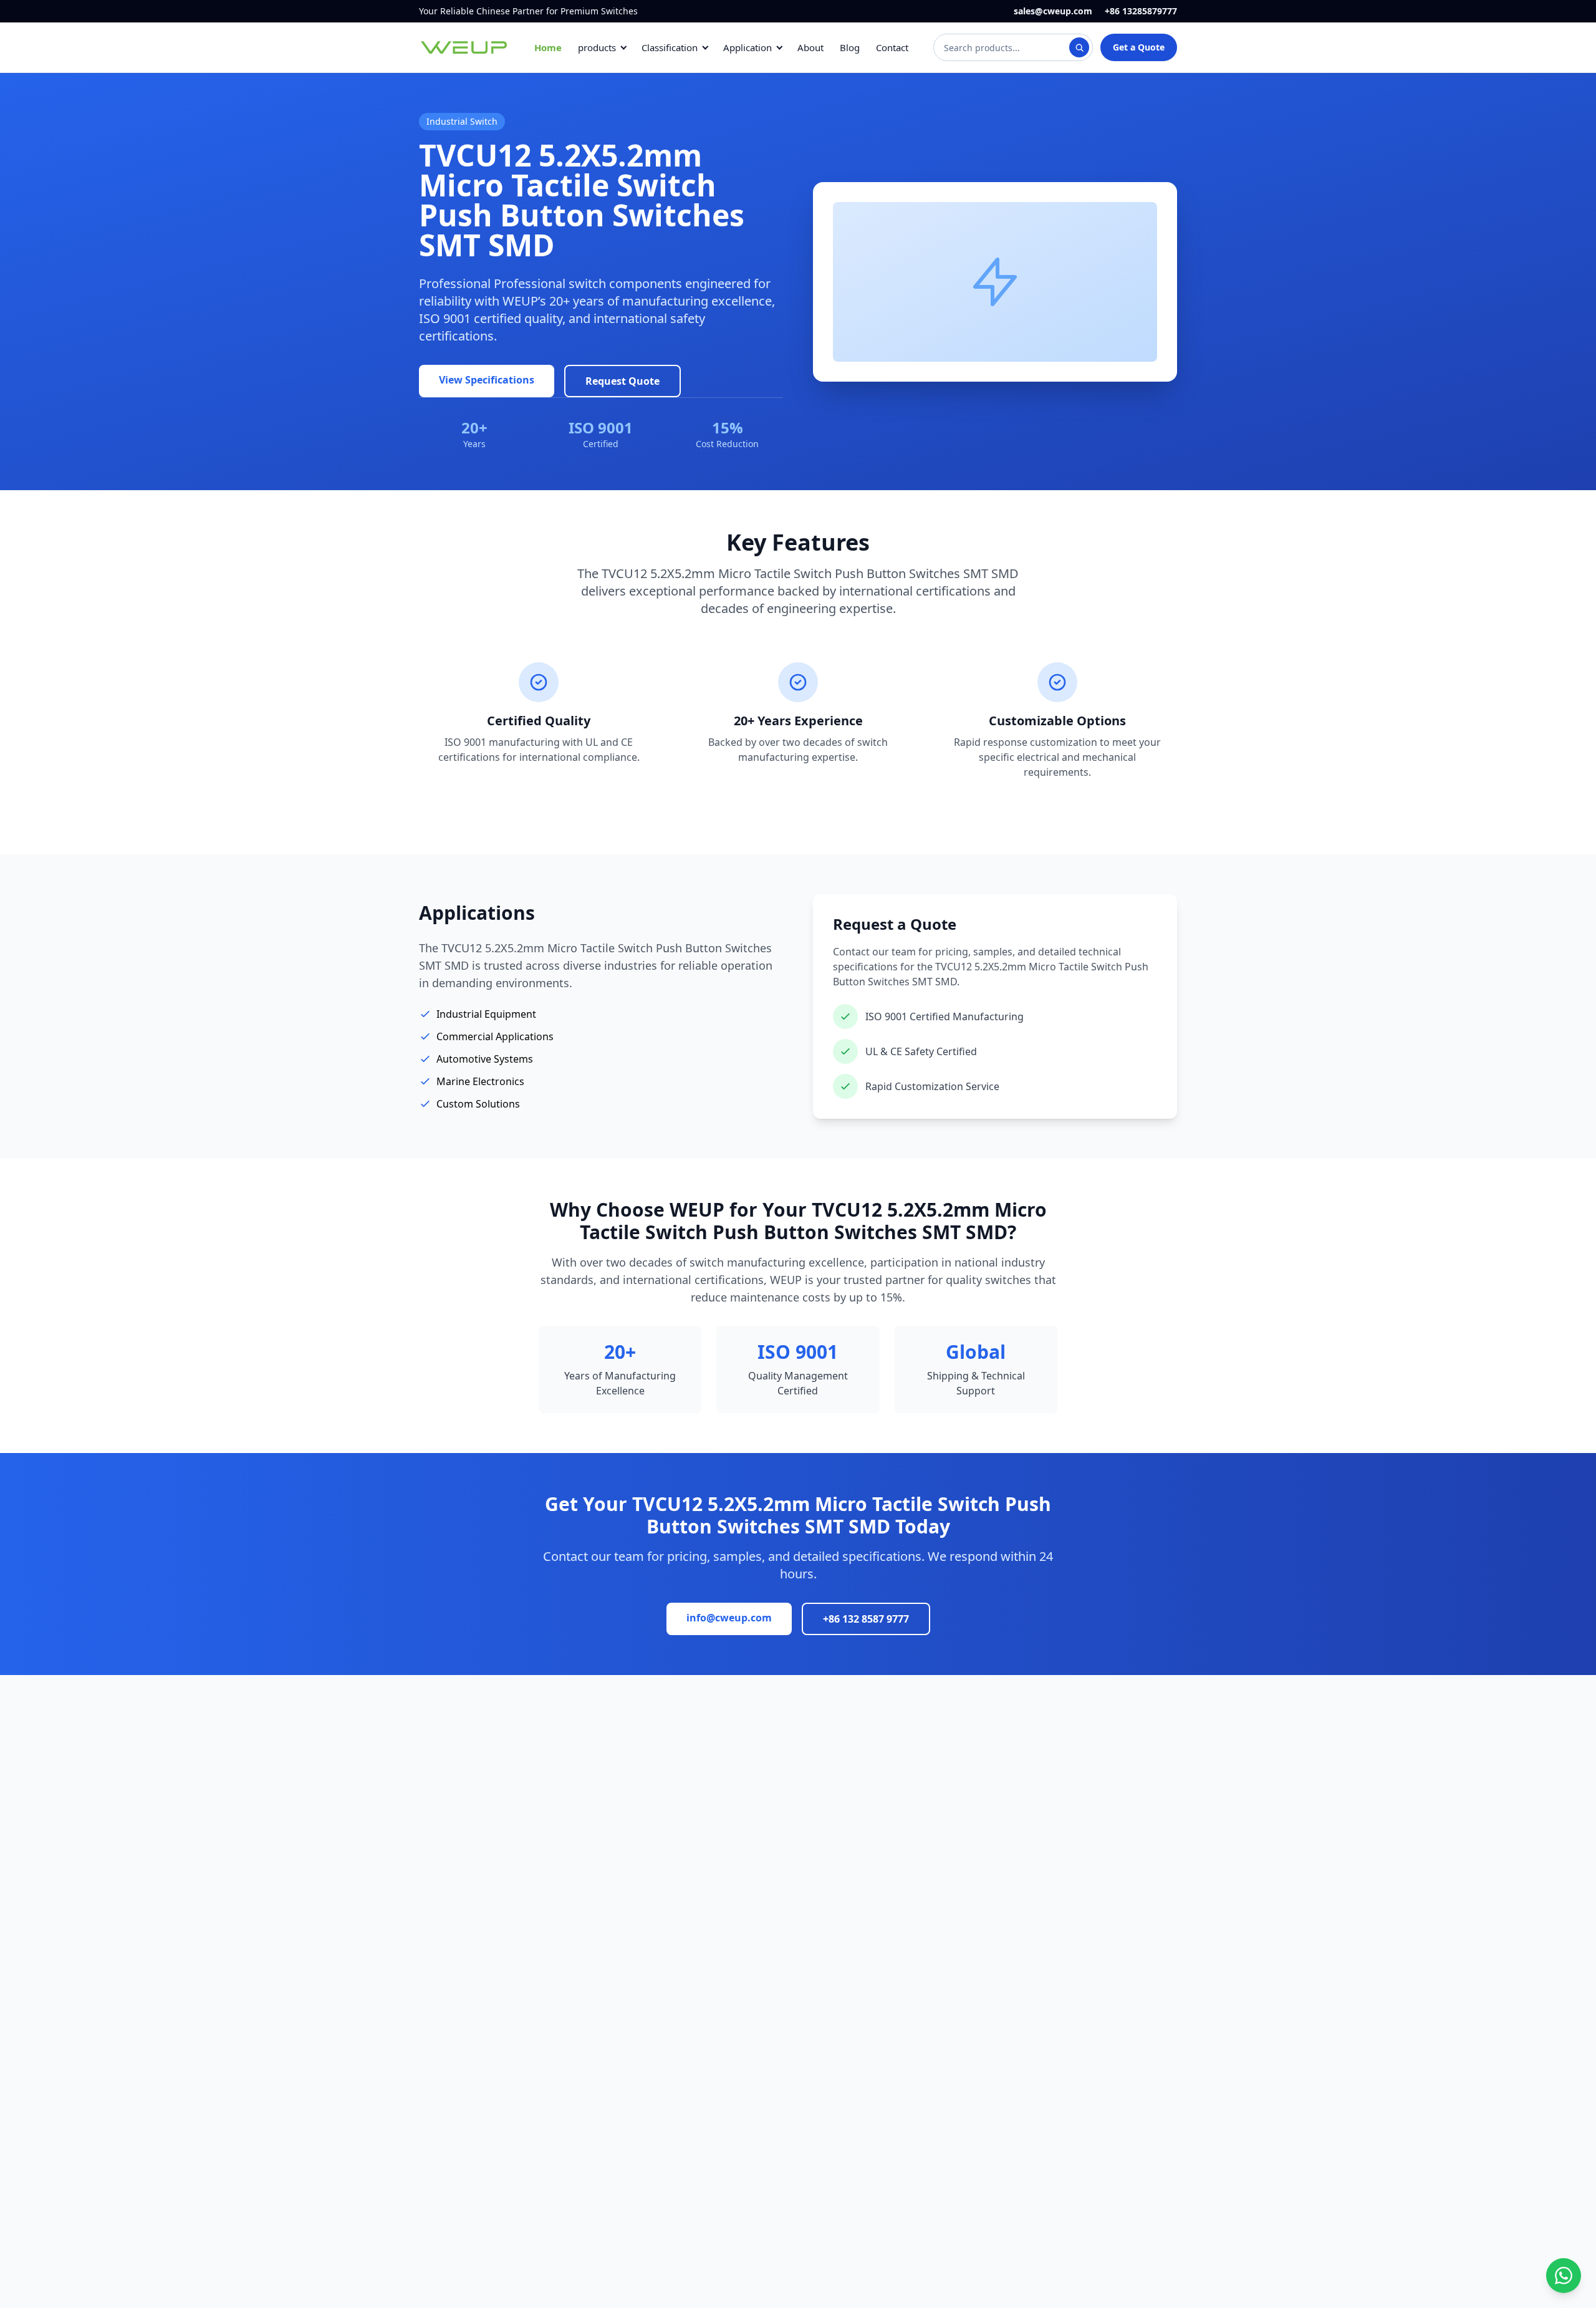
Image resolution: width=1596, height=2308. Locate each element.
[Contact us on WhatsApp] (1564, 2276)
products (597, 47)
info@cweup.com (729, 1618)
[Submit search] (1079, 47)
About (810, 47)
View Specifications (487, 380)
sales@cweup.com (1053, 11)
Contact (892, 47)
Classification (670, 47)
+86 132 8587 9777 (866, 1619)
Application (748, 47)
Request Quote (623, 381)
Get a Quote (1139, 47)
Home (548, 47)
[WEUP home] (464, 47)
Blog (850, 47)
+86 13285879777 (1141, 11)
